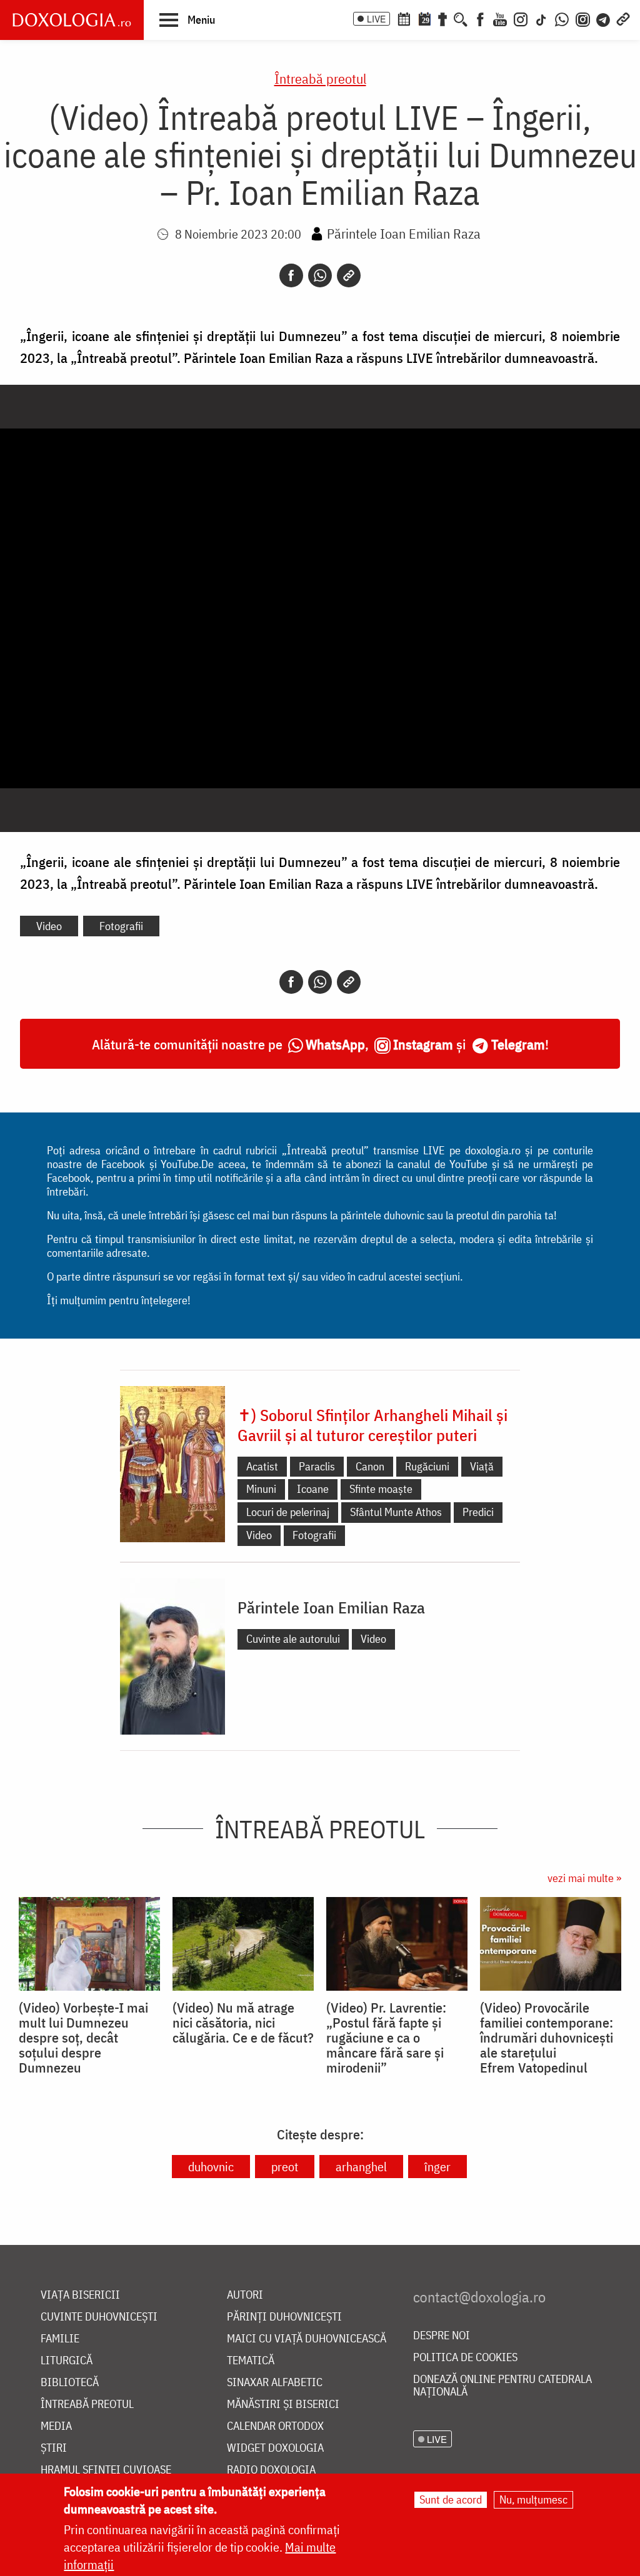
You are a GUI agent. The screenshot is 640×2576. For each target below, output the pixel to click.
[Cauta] (461, 18)
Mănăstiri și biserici (283, 2405)
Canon (370, 1466)
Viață (482, 1466)
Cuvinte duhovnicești (99, 2317)
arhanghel (361, 2167)
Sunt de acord (451, 2499)
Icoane (313, 1489)
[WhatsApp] (562, 18)
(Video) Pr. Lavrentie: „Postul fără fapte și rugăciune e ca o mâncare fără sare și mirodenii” (386, 2038)
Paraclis (317, 1466)
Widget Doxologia (275, 2448)
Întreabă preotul (320, 78)
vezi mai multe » (584, 1878)
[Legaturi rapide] (623, 18)
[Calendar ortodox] (404, 18)
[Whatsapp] (320, 275)
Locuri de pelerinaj (288, 1512)
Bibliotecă (70, 2383)
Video (49, 926)
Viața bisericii (80, 2295)
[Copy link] (349, 275)
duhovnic (211, 2167)
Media (56, 2426)
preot (285, 2167)
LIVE (376, 19)
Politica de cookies (465, 2358)
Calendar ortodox (275, 2426)
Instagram (423, 1044)
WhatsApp (335, 1044)
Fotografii (121, 926)
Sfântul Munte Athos (396, 1512)
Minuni (261, 1489)
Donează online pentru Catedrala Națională (502, 2386)
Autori (245, 2295)
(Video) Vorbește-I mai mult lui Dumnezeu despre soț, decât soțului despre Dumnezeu (83, 2038)
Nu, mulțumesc (533, 2499)
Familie (60, 2339)
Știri (54, 2448)
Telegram (518, 1044)
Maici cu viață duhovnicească (307, 2339)
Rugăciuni (427, 1466)
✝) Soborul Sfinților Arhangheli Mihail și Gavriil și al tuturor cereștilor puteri (372, 1425)
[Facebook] (480, 18)
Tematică (251, 2361)
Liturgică (67, 2361)
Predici (478, 1512)
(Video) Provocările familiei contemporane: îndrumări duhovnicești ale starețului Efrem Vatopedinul (547, 2038)
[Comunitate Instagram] (583, 18)
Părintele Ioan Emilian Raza (404, 233)
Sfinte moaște (381, 1489)
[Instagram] (521, 18)
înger (437, 2167)
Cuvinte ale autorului (293, 1639)
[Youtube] (500, 18)
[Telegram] (604, 18)
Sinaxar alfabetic (275, 2383)
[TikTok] (541, 18)
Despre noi (442, 2336)
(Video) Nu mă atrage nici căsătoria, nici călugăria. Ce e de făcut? (243, 2023)
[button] (187, 19)
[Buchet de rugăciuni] (442, 18)
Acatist (262, 1466)
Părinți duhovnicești (284, 2317)
